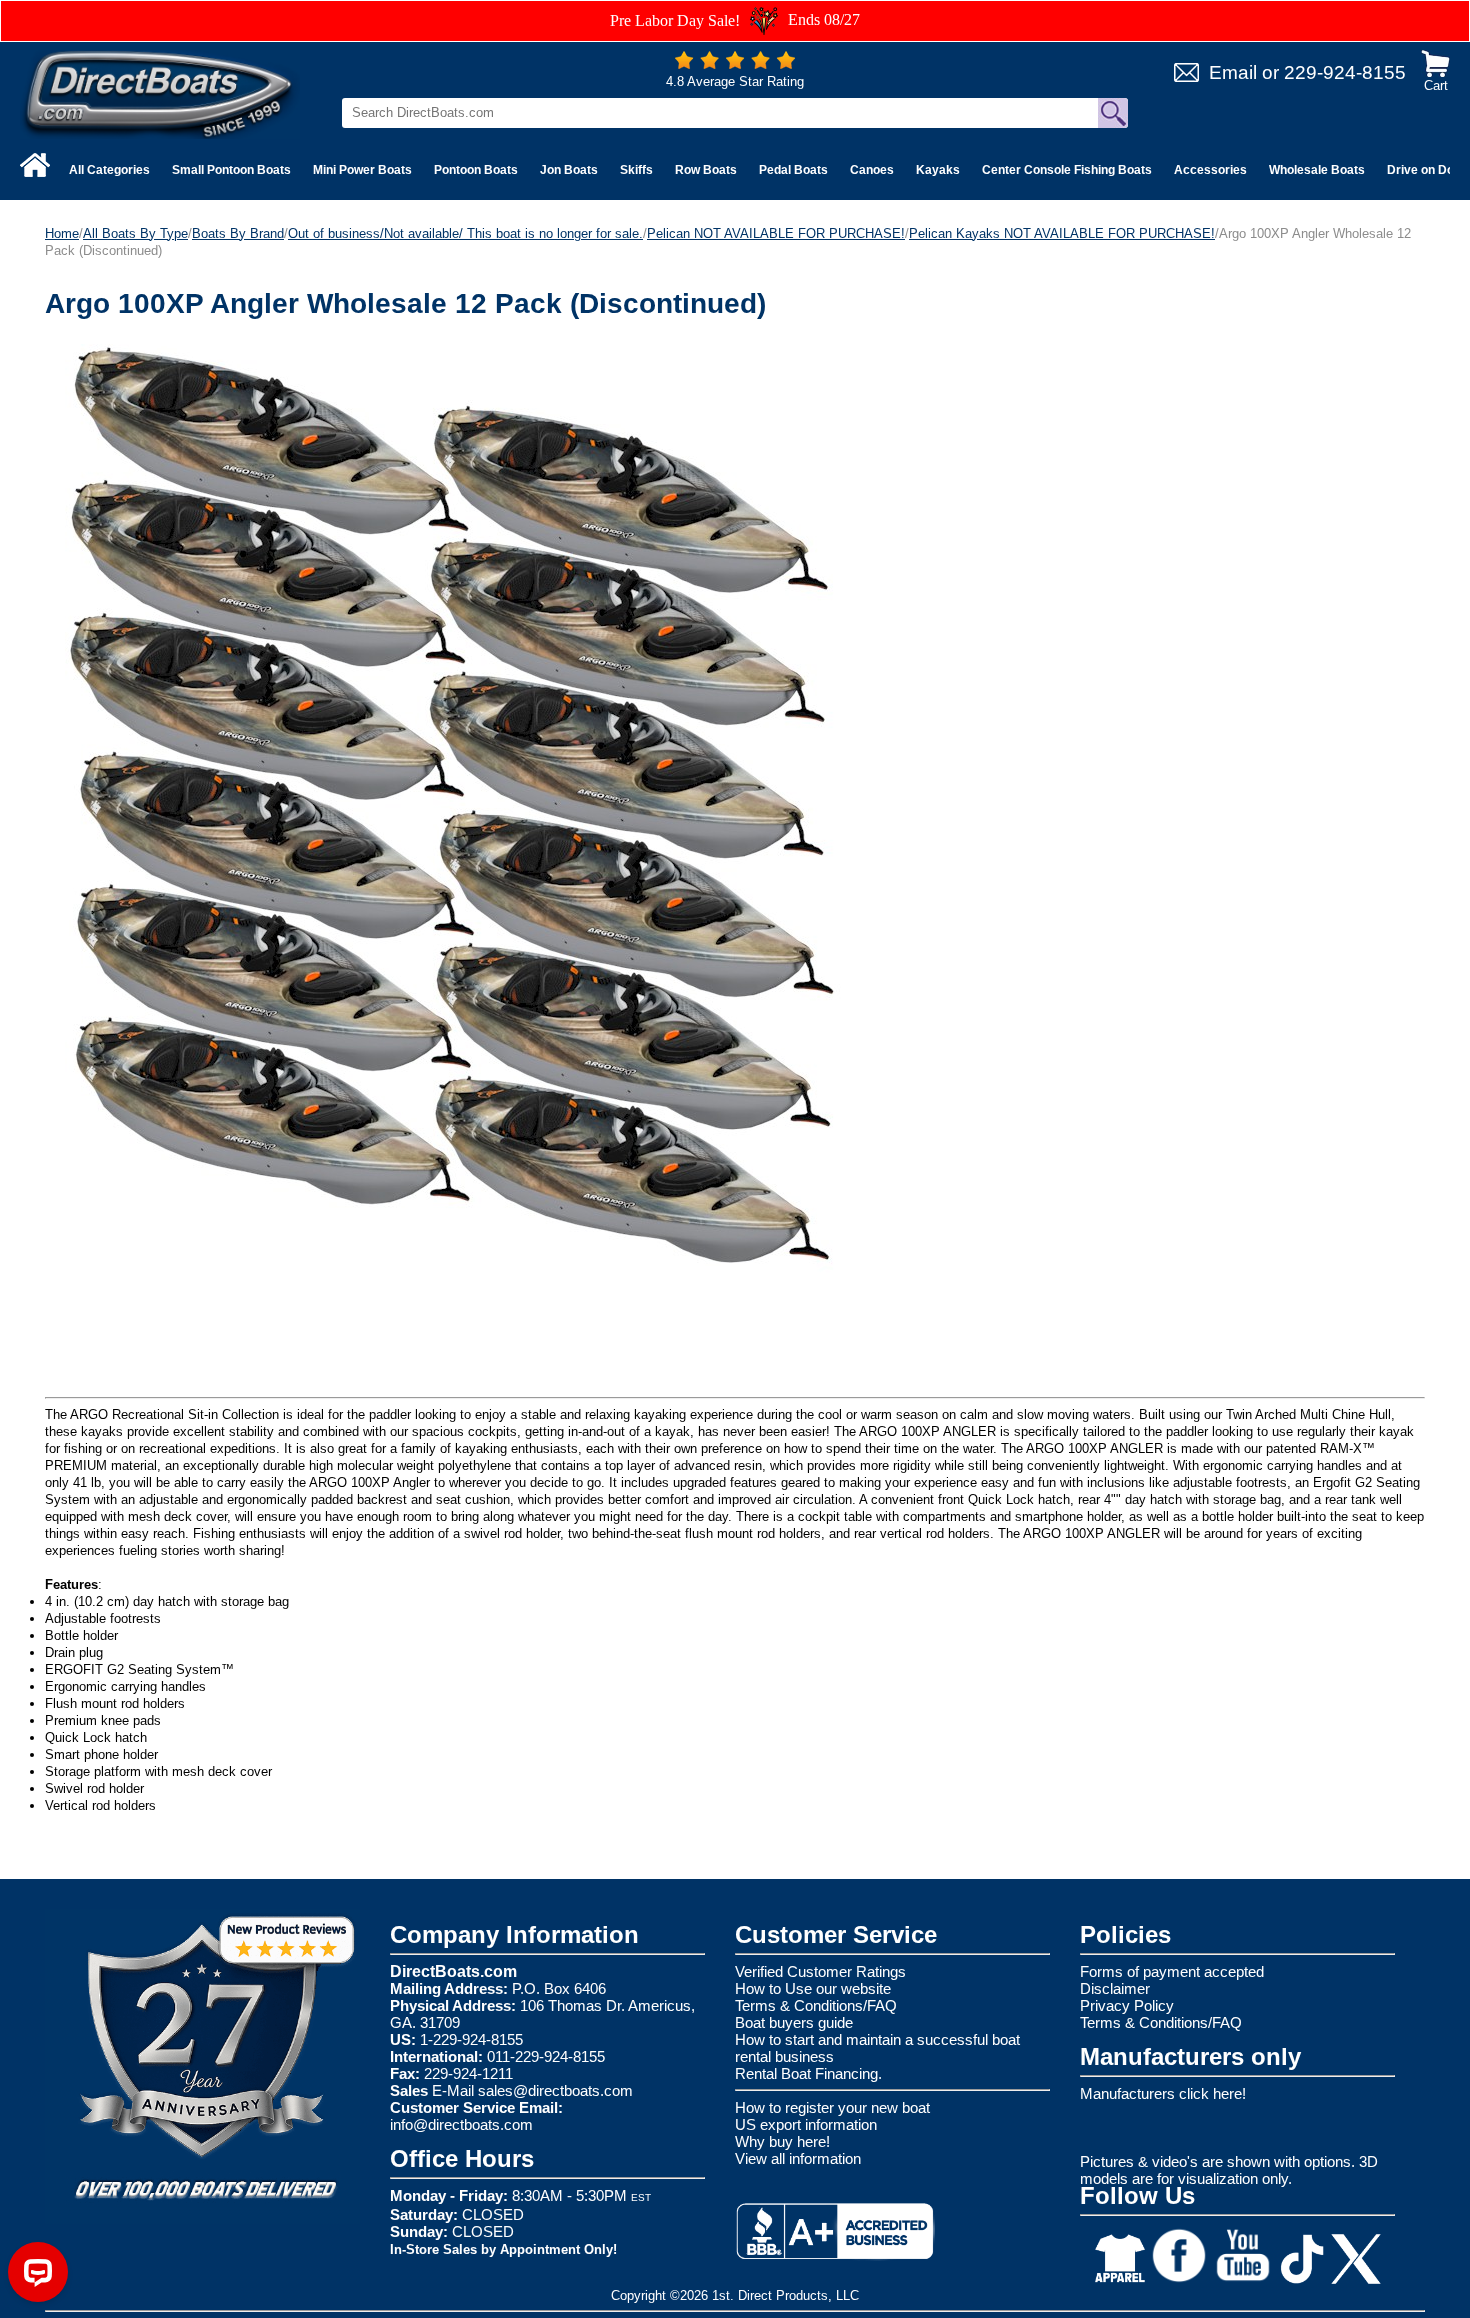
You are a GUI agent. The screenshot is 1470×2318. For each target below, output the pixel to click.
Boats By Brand (238, 233)
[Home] (35, 165)
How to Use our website (813, 1988)
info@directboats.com (461, 2124)
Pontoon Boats (476, 170)
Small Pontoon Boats (231, 170)
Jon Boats (569, 170)
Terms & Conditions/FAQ (816, 2005)
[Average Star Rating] (735, 64)
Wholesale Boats (1317, 170)
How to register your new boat (832, 2107)
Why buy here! (782, 2141)
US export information (806, 2124)
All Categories (109, 170)
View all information (798, 2158)
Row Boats (706, 170)
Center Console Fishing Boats (1067, 170)
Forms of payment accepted (1172, 1971)
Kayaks (938, 170)
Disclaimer (1115, 1988)
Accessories (1210, 170)
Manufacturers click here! (1163, 2093)
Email (1233, 72)
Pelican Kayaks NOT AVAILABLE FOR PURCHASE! (1062, 233)
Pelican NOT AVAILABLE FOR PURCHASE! (776, 233)
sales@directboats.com (555, 2090)
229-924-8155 (1345, 72)
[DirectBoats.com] (160, 93)
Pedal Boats (793, 170)
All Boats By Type (135, 233)
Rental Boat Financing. (808, 2073)
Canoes (872, 170)
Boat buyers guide (794, 2022)
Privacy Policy (1127, 2005)
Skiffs (636, 170)
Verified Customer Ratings (820, 1971)
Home (62, 233)
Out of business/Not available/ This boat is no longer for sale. (465, 233)
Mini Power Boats (362, 170)
